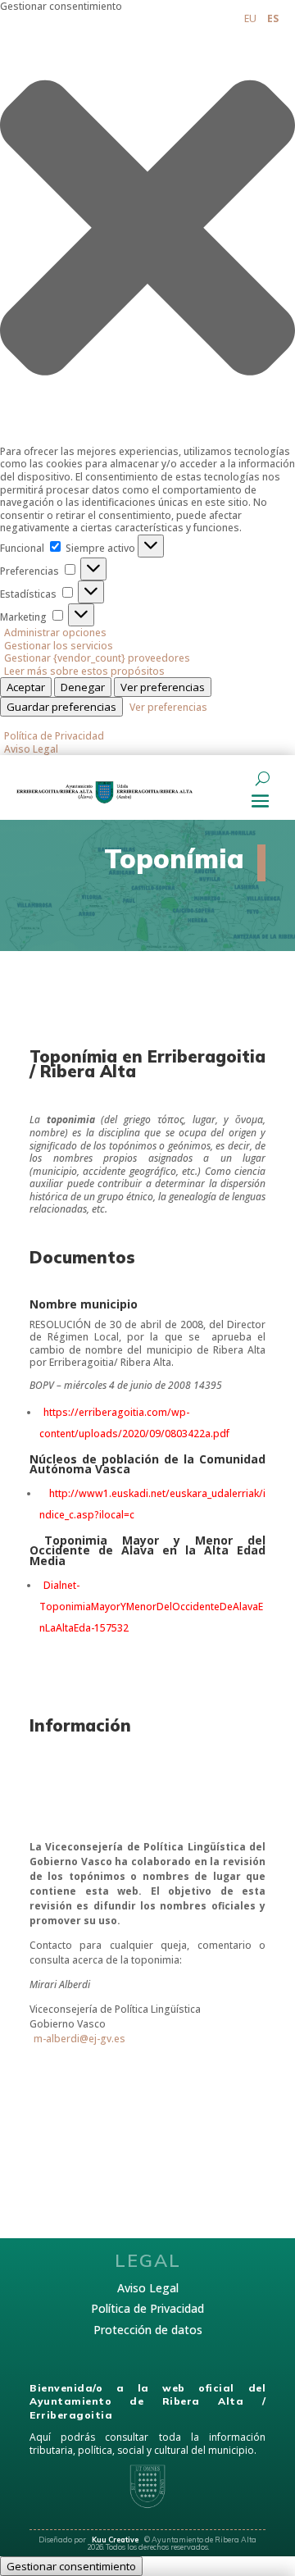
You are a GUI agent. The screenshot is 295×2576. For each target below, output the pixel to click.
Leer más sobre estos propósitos (84, 671)
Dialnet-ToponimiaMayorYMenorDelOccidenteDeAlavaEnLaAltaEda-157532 (151, 1607)
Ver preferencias (163, 687)
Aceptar (26, 687)
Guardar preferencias (61, 707)
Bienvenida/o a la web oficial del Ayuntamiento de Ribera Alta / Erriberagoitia (147, 2402)
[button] (147, 229)
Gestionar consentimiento (71, 2566)
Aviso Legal (31, 749)
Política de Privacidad (54, 736)
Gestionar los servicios (59, 646)
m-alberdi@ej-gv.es (79, 2039)
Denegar (83, 687)
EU (250, 18)
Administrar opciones (55, 633)
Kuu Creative (116, 2540)
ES (273, 18)
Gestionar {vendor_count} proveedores (97, 658)
